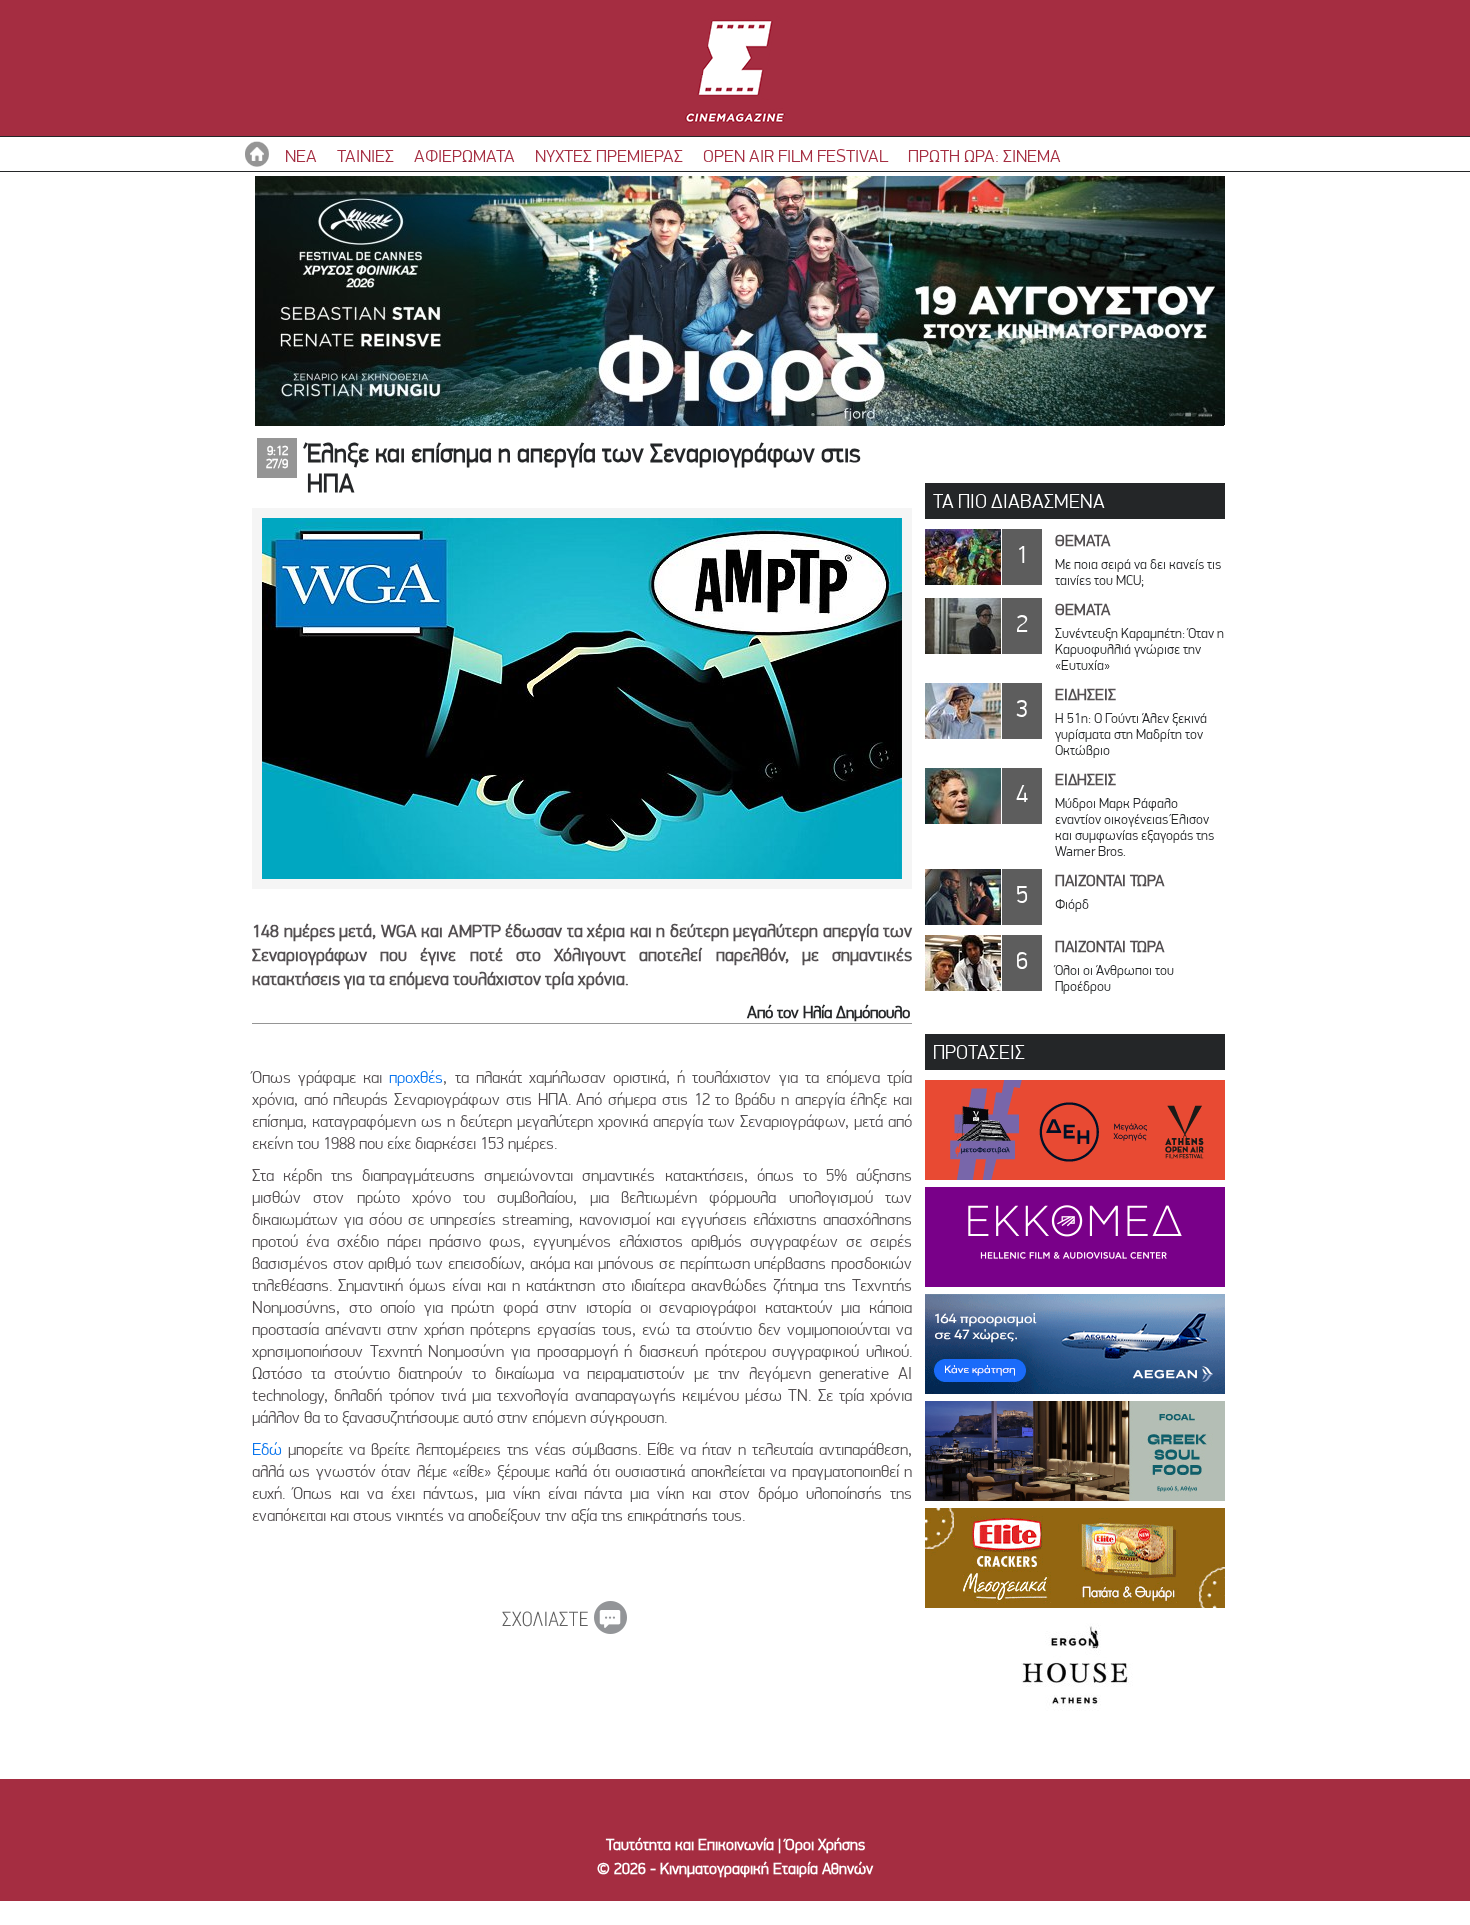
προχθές (416, 1077)
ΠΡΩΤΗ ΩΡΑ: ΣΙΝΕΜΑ (984, 155)
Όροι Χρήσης (825, 1844)
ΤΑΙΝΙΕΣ (365, 155)
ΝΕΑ (301, 155)
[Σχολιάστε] (564, 1628)
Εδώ (267, 1449)
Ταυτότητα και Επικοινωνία (690, 1844)
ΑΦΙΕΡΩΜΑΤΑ (464, 155)
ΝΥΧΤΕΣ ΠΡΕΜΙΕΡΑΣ (609, 155)
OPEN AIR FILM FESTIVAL (795, 155)
